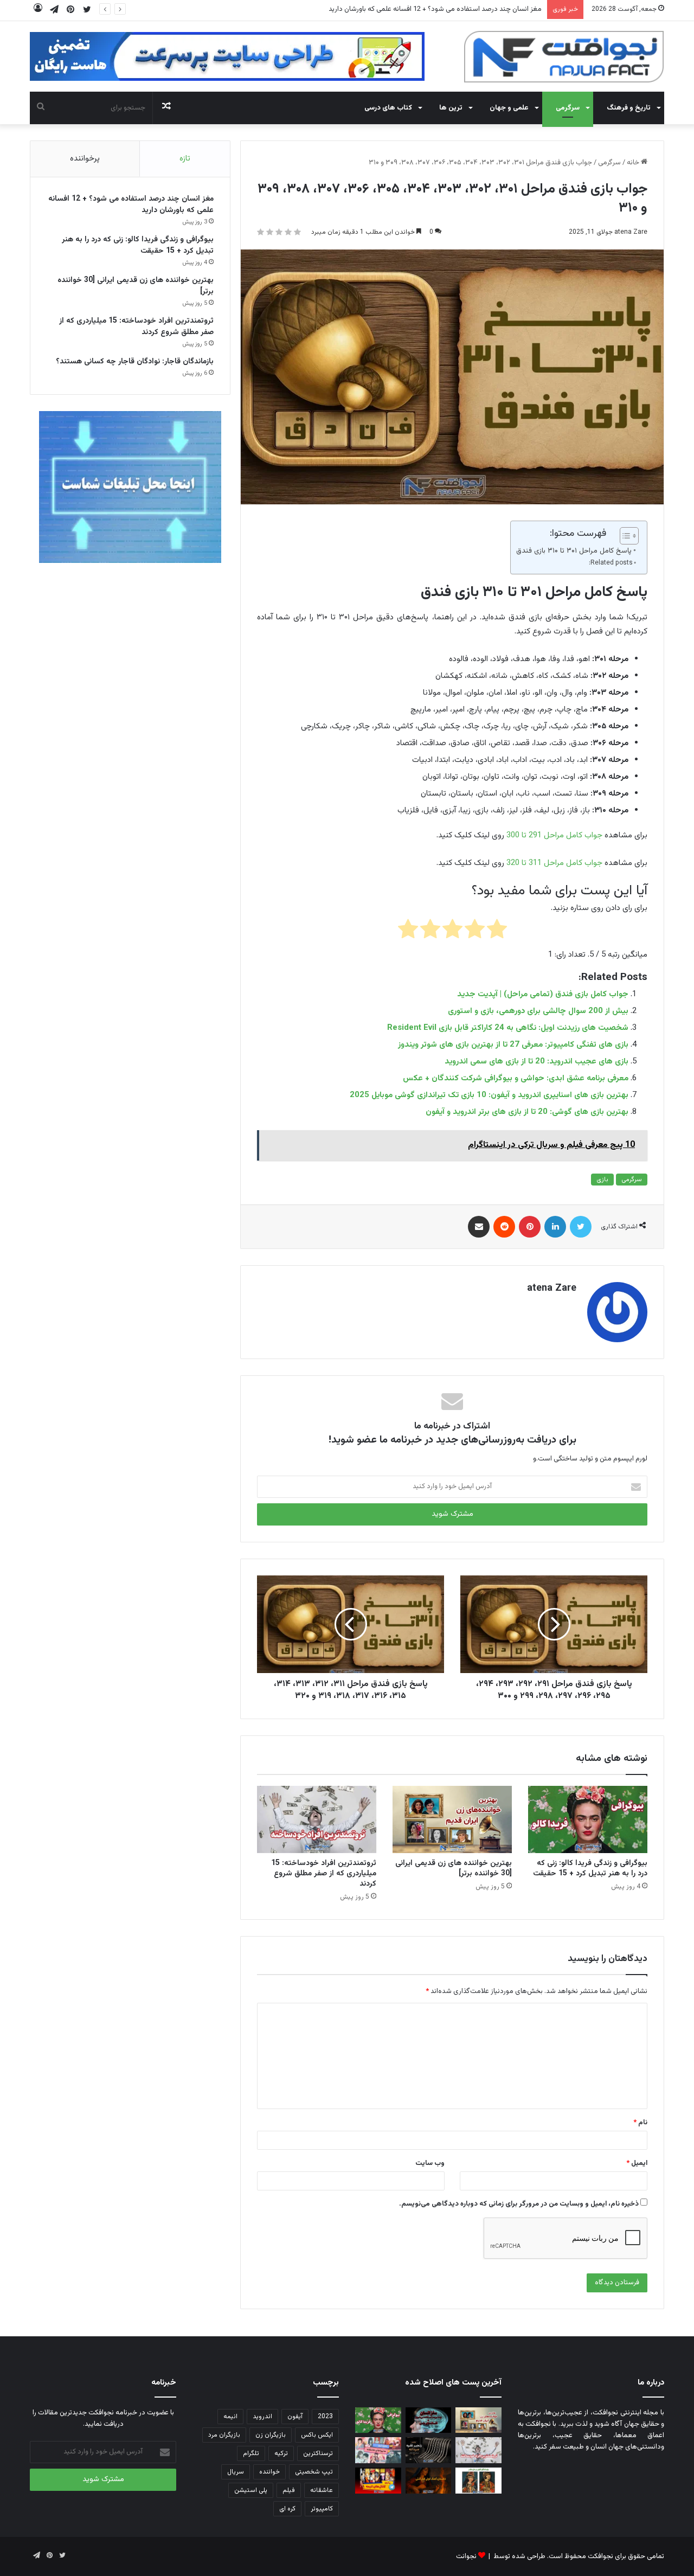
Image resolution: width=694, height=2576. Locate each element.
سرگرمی (568, 108)
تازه (185, 159)
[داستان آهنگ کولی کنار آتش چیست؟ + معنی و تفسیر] (429, 2481)
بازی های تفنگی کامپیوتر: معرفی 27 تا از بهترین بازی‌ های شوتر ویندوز (513, 1045)
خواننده (269, 2472)
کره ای (287, 2509)
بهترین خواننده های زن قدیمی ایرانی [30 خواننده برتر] (454, 1869)
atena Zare (631, 232)
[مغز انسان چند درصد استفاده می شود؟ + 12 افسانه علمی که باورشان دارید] (429, 2420)
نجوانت (466, 2556)
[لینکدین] (555, 1227)
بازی (602, 1180)
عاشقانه (322, 2490)
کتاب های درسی (388, 108)
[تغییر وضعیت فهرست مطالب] (624, 536)
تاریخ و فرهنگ (629, 108)
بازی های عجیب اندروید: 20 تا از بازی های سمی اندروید (536, 1062)
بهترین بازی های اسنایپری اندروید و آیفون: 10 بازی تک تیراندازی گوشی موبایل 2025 (489, 1095)
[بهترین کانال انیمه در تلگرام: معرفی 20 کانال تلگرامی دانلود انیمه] (378, 2481)
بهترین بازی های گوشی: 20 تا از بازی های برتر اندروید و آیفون (527, 1112)
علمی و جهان (509, 108)
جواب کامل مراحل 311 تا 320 (554, 863)
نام (640, 2123)
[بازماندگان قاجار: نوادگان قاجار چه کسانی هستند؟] (478, 2481)
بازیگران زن (271, 2435)
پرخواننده (85, 159)
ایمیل (637, 2163)
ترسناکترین (318, 2453)
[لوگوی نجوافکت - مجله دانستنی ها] (564, 57)
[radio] (497, 931)
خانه (634, 163)
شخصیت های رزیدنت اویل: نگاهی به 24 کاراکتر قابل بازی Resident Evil (508, 1028)
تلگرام (251, 2453)
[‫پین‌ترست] (530, 1227)
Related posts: (611, 563)
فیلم (289, 2490)
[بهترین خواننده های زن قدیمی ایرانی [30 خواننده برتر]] (452, 1819)
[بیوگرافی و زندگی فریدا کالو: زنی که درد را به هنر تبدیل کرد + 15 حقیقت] (588, 1819)
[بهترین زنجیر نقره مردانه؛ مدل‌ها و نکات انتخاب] (429, 2450)
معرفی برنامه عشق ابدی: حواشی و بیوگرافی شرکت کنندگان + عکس (516, 1078)
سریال (236, 2472)
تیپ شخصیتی (314, 2472)
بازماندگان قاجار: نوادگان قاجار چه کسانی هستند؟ (135, 362)
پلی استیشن (251, 2490)
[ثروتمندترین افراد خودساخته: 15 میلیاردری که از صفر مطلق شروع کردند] (317, 1819)
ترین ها (451, 108)
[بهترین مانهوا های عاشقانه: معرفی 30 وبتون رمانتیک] (378, 2450)
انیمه (230, 2417)
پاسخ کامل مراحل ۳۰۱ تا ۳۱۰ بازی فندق (574, 551)
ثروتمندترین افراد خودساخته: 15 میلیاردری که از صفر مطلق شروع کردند (324, 1874)
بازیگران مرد (224, 2435)
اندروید (262, 2417)
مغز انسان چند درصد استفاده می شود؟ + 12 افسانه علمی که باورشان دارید (131, 205)
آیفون (295, 2417)
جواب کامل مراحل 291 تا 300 (554, 835)
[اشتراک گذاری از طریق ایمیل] (479, 1227)
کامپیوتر (322, 2509)
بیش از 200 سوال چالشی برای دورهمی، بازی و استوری (538, 1011)
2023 (325, 2417)
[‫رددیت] (504, 1227)
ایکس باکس (317, 2435)
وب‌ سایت (430, 2163)
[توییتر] (581, 1227)
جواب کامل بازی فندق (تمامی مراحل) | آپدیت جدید (543, 994)
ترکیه (281, 2453)
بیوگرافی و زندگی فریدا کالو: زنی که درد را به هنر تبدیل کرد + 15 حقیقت (443, 9)
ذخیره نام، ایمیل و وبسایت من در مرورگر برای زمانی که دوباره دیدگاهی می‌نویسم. (519, 2204)
